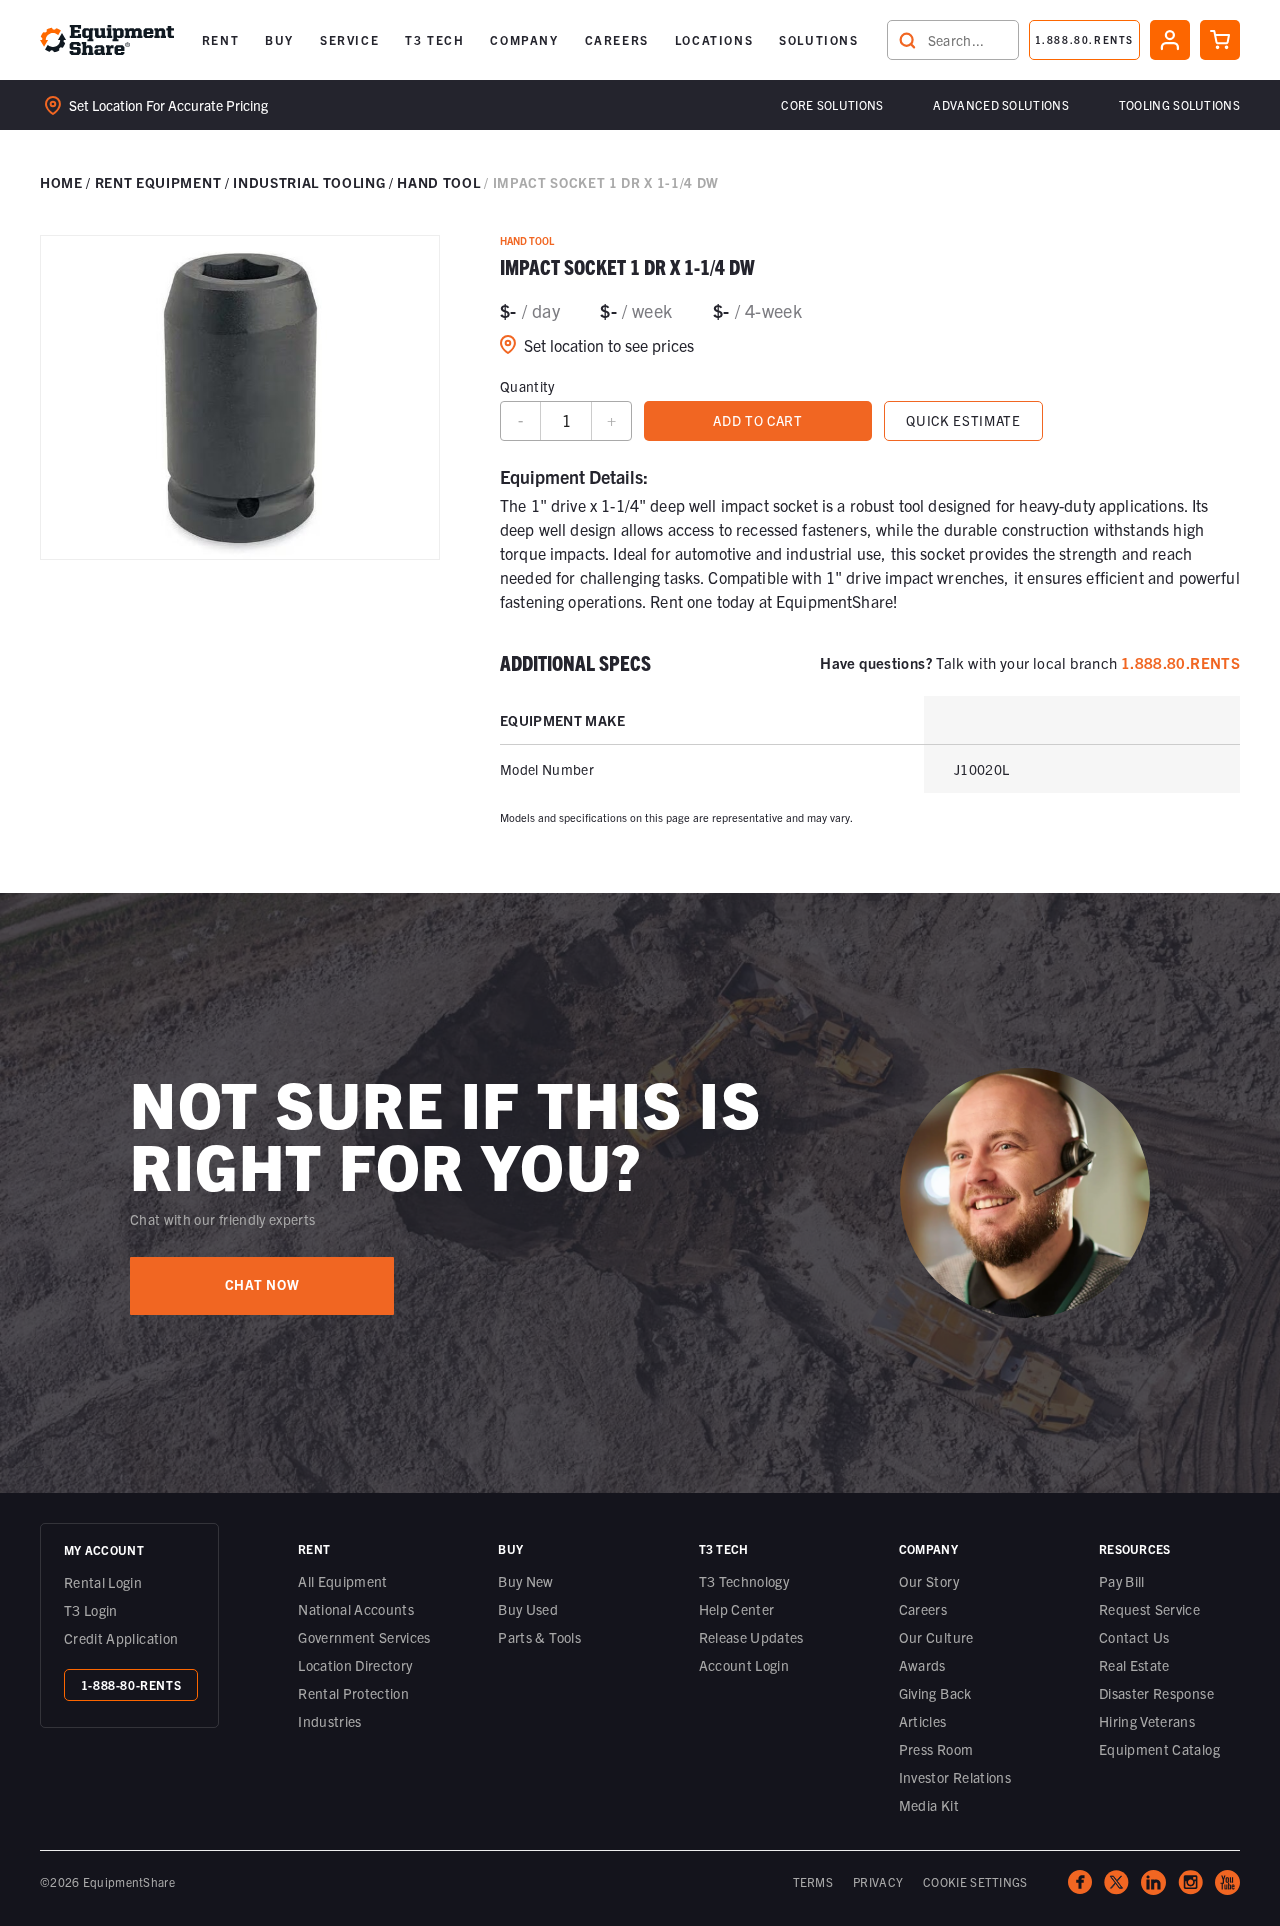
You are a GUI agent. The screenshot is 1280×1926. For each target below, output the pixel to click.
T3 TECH (434, 39)
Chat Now (262, 1284)
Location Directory (355, 1665)
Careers (923, 1609)
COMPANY (524, 39)
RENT (220, 39)
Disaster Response (1156, 1693)
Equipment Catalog (1159, 1749)
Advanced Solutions (1000, 104)
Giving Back (935, 1693)
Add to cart (757, 420)
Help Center (737, 1609)
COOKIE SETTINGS (975, 1881)
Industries (330, 1721)
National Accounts (356, 1609)
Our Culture (936, 1637)
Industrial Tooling (309, 182)
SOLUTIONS (818, 39)
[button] (220, 40)
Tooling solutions (1179, 104)
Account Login (744, 1665)
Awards (922, 1665)
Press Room (936, 1749)
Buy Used (528, 1609)
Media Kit (929, 1805)
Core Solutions (832, 104)
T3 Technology (744, 1581)
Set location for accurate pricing (168, 105)
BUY (279, 39)
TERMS (813, 1881)
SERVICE (349, 39)
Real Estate (1134, 1665)
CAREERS (617, 39)
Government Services (364, 1637)
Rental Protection (353, 1693)
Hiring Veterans (1147, 1721)
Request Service (1149, 1609)
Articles (923, 1721)
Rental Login (103, 1582)
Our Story (929, 1581)
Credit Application (121, 1638)
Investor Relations (955, 1777)
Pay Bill (1122, 1581)
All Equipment (343, 1581)
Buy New (525, 1581)
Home (61, 182)
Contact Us (1134, 1637)
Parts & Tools (539, 1637)
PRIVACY (878, 1881)
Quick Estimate (963, 420)
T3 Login (91, 1610)
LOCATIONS (714, 39)
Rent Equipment (158, 182)
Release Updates (751, 1637)
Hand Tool (438, 182)
